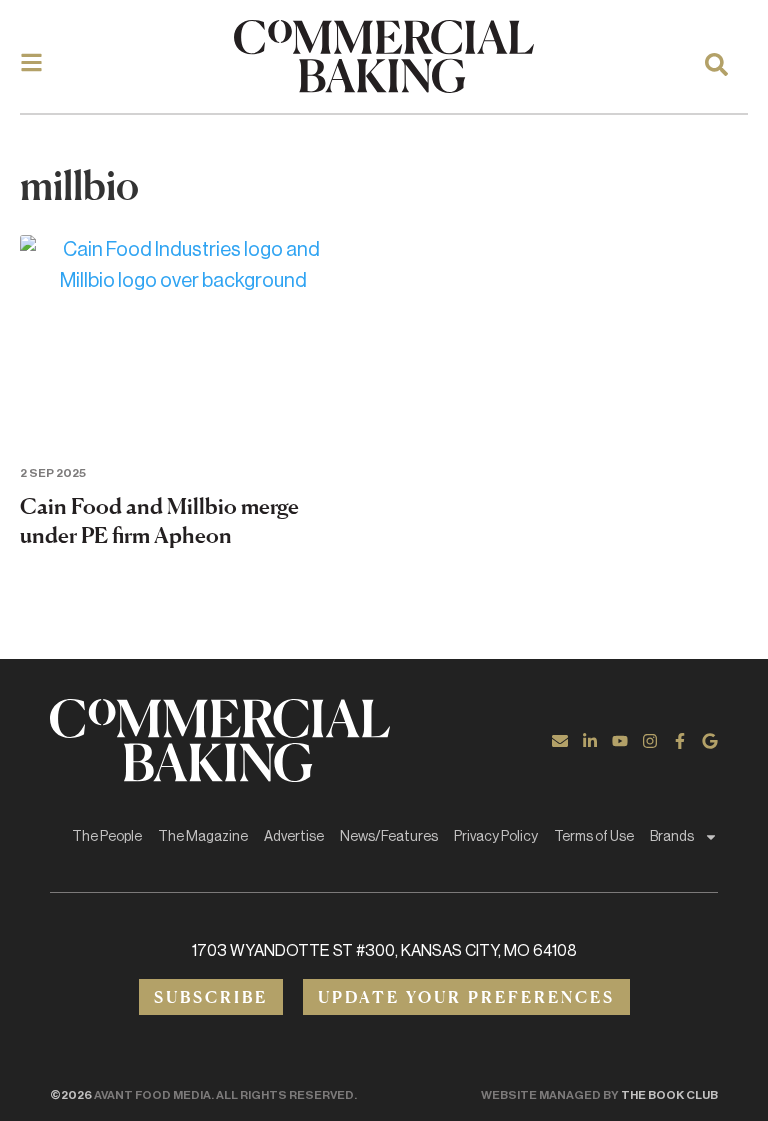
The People (107, 837)
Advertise (294, 837)
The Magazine (203, 837)
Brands (672, 837)
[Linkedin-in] (590, 741)
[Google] (710, 741)
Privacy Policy (496, 837)
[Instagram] (650, 741)
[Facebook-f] (680, 741)
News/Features (389, 837)
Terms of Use (594, 837)
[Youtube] (620, 741)
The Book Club (669, 1095)
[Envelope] (560, 741)
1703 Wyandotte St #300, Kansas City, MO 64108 (384, 951)
